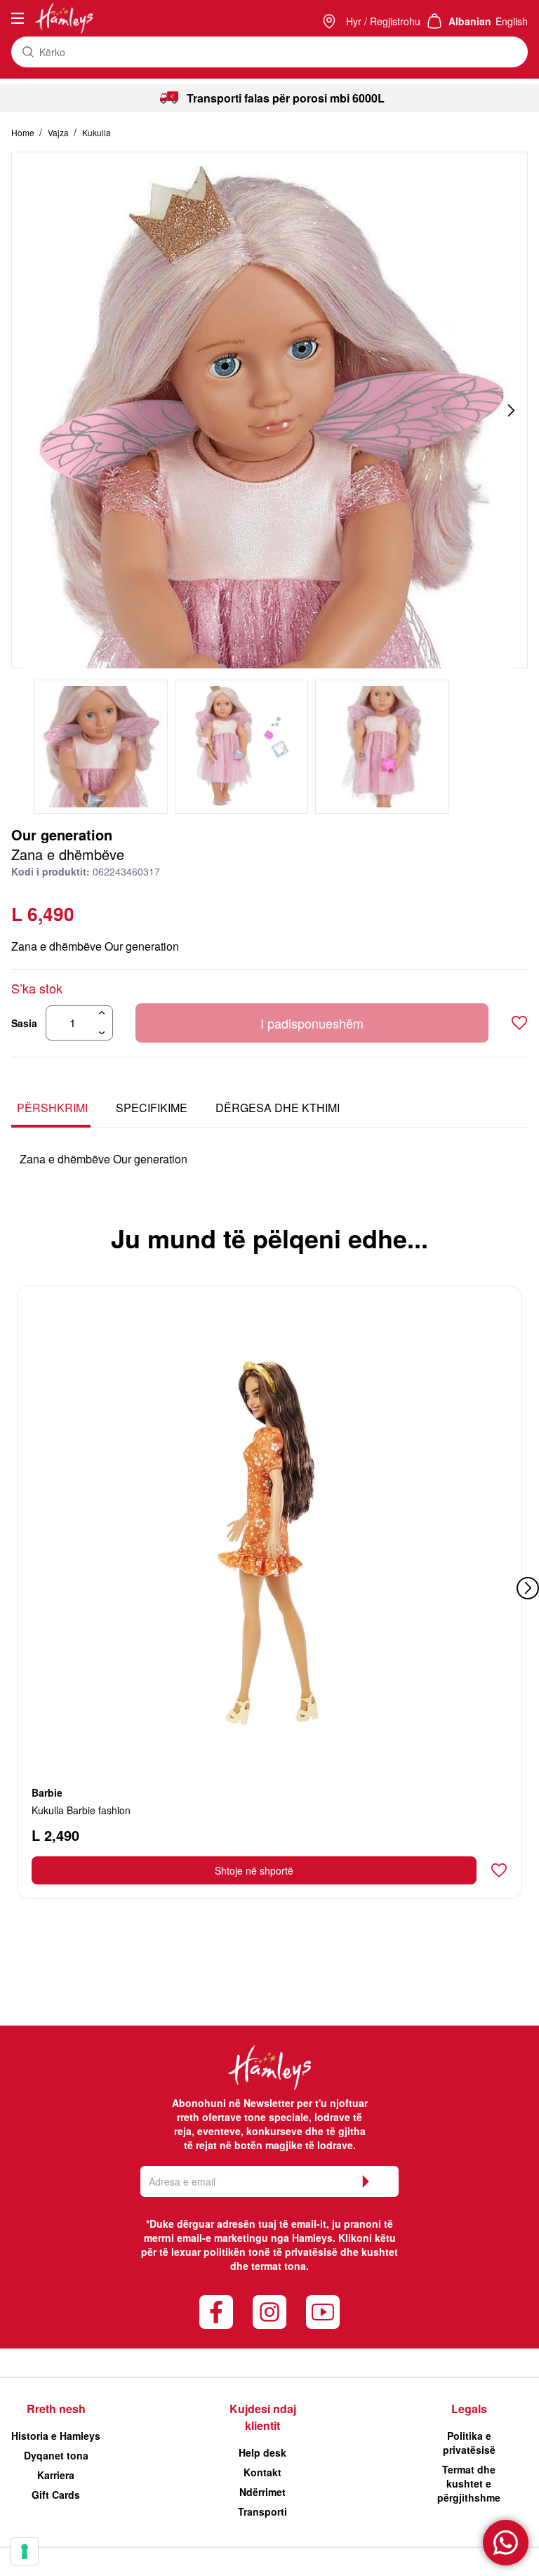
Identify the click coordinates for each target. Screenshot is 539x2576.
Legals (469, 2409)
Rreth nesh (56, 2409)
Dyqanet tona (56, 2455)
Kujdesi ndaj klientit (263, 2417)
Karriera (56, 2475)
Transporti (262, 2511)
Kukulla (97, 132)
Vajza (59, 132)
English (512, 21)
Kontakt (262, 2472)
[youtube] (323, 2312)
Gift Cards (56, 2495)
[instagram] (269, 2312)
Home (24, 132)
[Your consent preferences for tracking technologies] (25, 2551)
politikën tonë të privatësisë (271, 2252)
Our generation (62, 834)
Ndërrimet (262, 2492)
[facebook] (216, 2312)
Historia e (56, 2436)
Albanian (470, 21)
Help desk (262, 2452)
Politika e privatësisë (469, 2443)
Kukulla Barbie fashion (81, 1810)
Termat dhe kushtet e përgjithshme (469, 2483)
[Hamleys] (331, 21)
